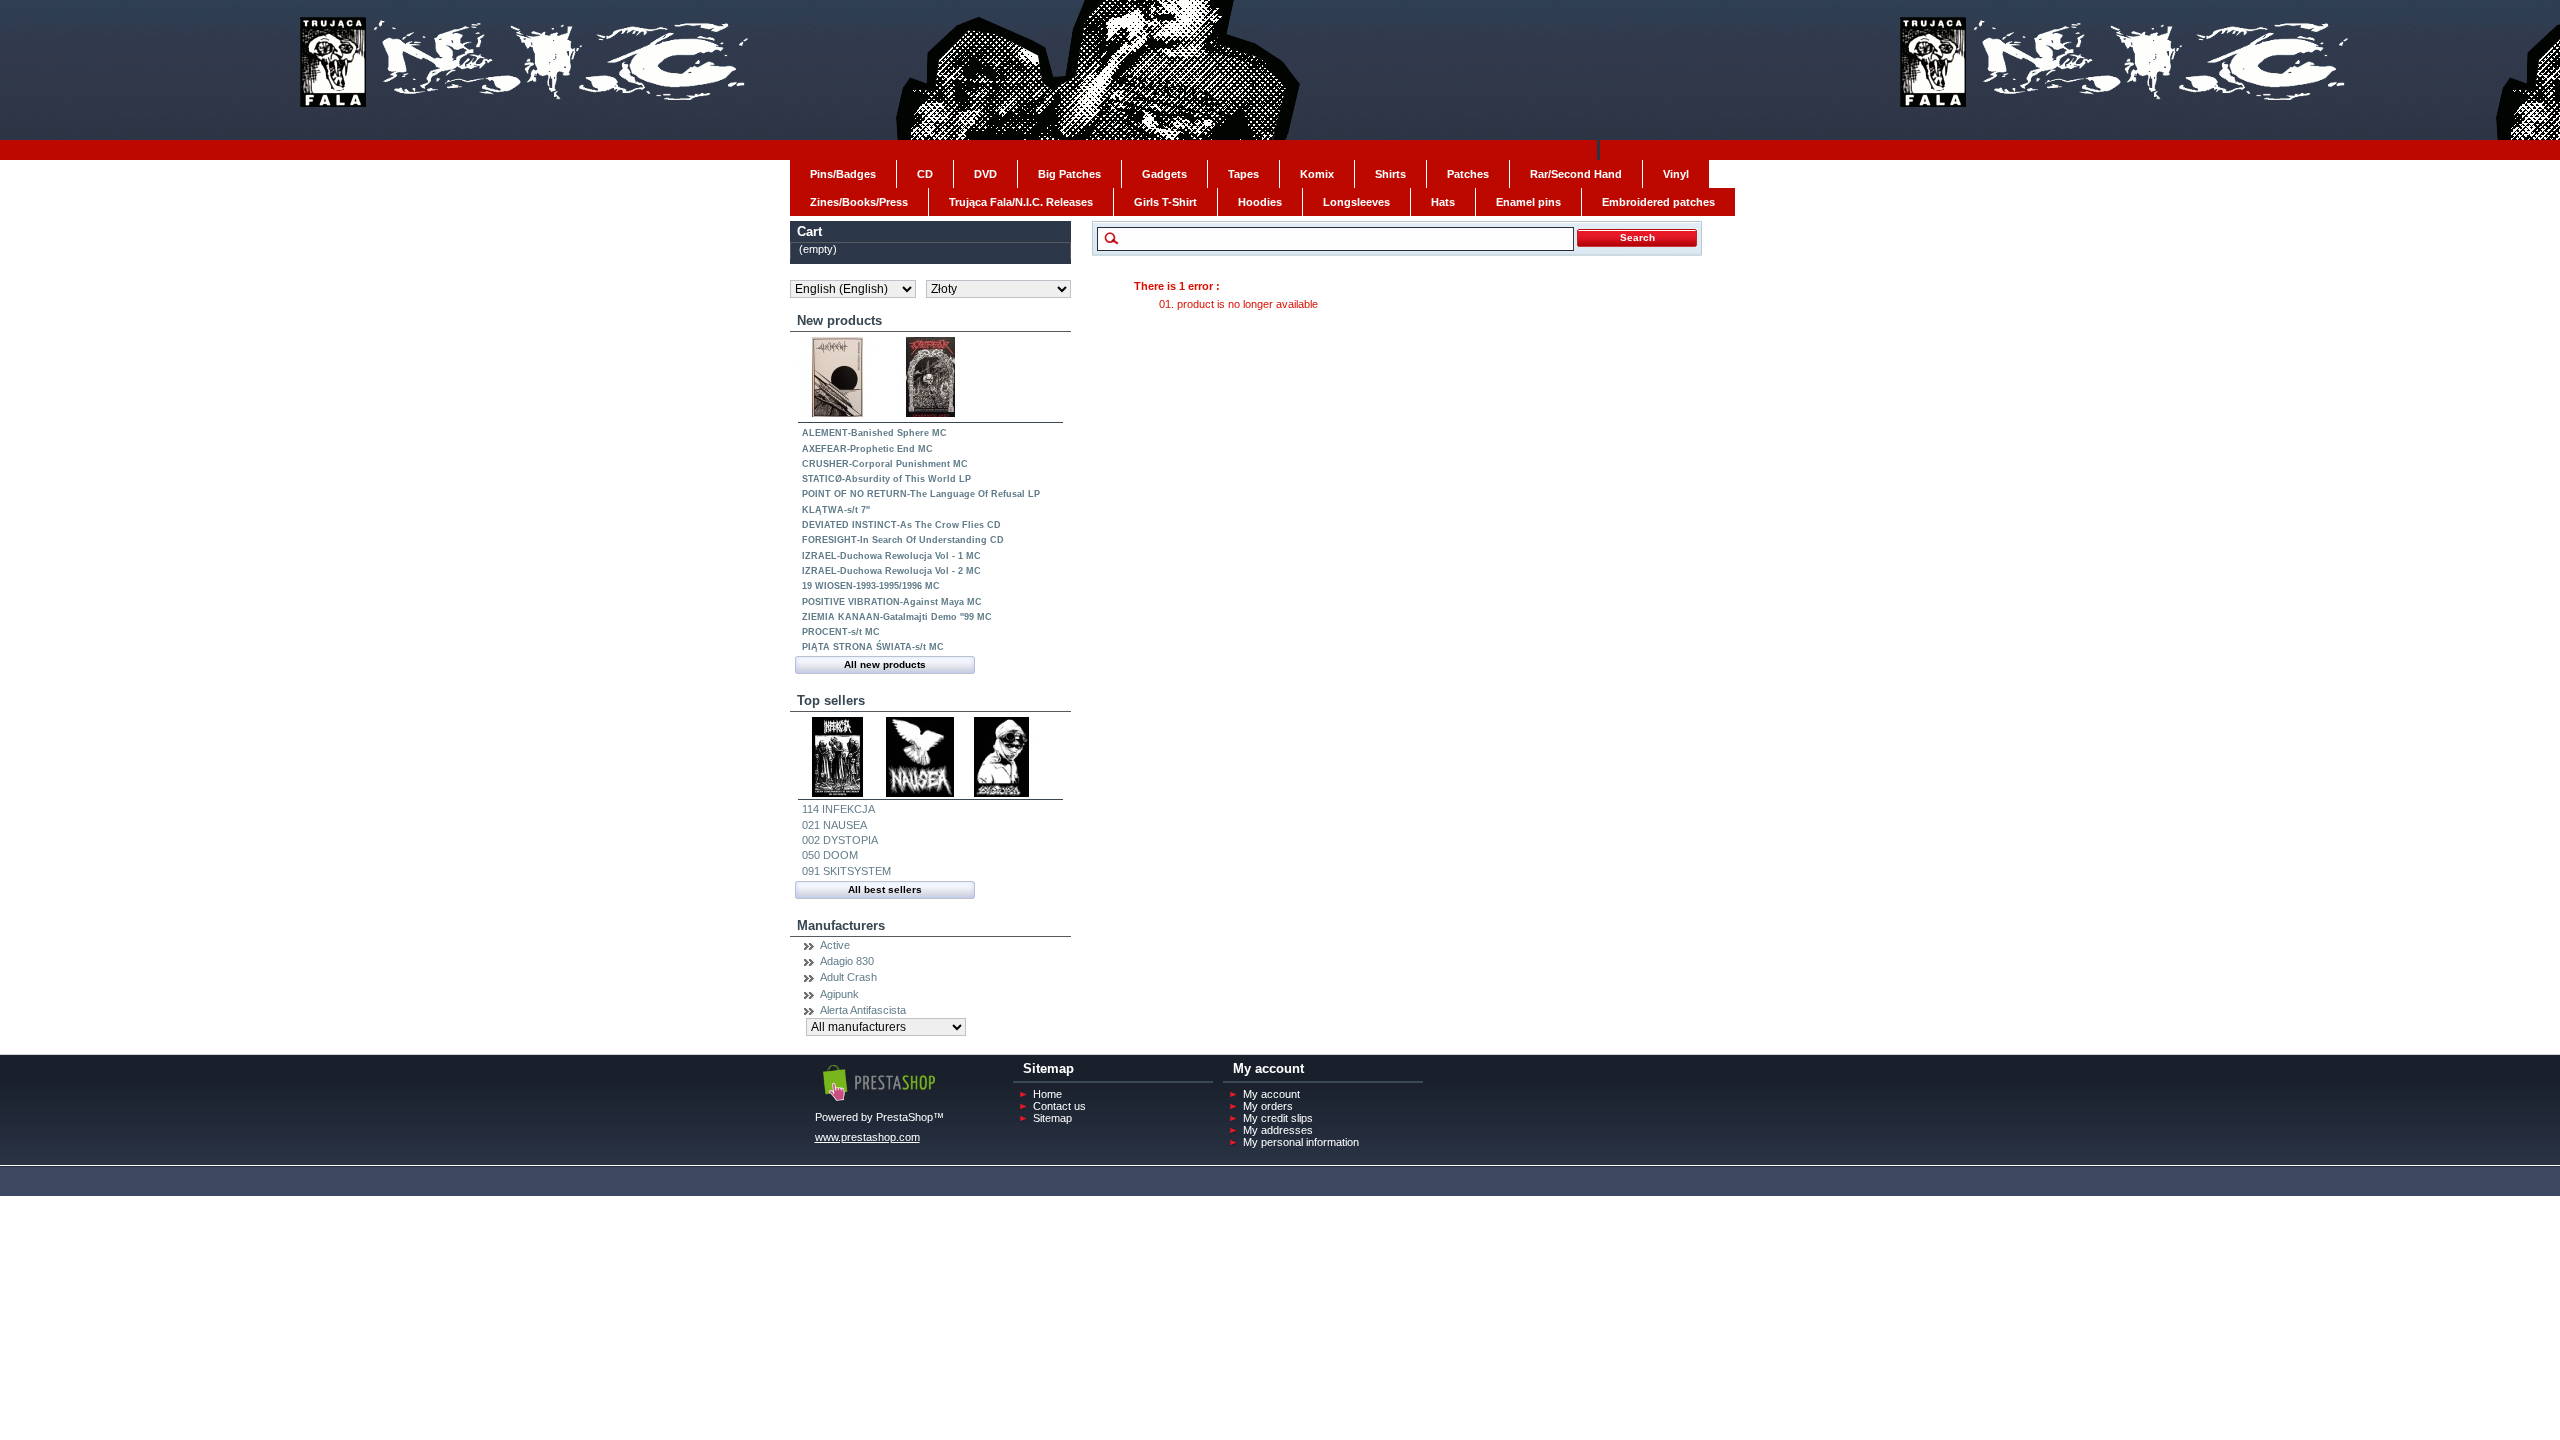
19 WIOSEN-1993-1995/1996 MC (871, 586)
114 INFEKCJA (838, 809)
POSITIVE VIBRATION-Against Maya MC (892, 602)
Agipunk (839, 994)
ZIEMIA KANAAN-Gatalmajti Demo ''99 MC (897, 617)
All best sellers (885, 889)
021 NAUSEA (834, 825)
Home (1047, 1094)
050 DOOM (830, 855)
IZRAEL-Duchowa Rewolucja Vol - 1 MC (891, 556)
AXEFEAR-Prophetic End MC (867, 449)
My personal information (1301, 1142)
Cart (809, 231)
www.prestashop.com (867, 1137)
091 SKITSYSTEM (846, 871)
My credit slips (1278, 1118)
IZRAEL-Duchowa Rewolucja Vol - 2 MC (891, 571)
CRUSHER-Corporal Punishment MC (885, 464)
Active (835, 945)
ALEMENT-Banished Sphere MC (874, 433)
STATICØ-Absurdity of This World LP (886, 479)
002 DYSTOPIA (840, 840)
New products (839, 320)
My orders (1268, 1106)
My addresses (1278, 1130)
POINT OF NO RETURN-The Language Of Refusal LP (921, 494)
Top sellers (831, 700)
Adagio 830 (847, 961)
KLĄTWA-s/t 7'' (836, 510)
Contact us (1059, 1106)
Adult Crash (848, 977)
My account (1271, 1094)
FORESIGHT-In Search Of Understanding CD (903, 540)
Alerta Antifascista (863, 1010)
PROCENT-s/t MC (841, 632)
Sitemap (1052, 1118)
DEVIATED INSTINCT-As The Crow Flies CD (901, 525)
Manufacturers (841, 925)
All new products (885, 664)
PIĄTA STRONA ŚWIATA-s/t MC (873, 647)
